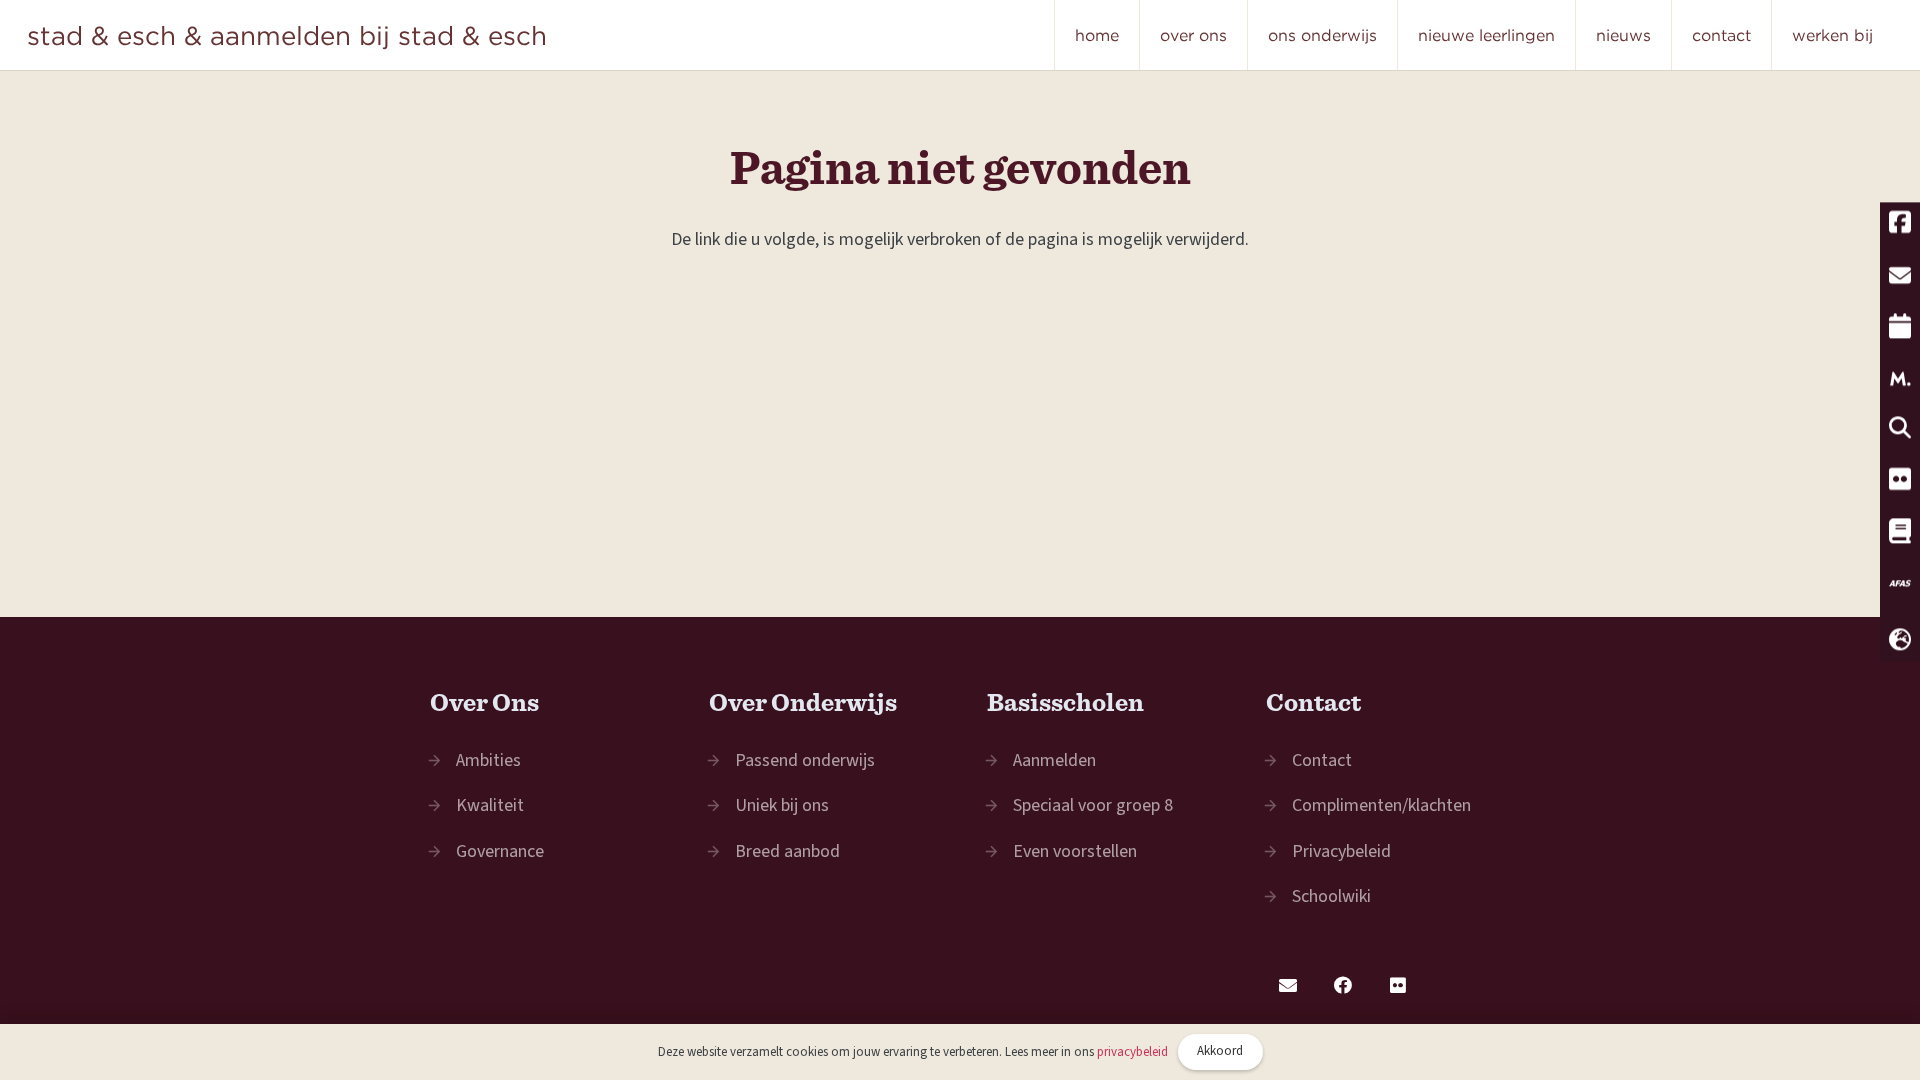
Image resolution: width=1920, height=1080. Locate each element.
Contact (1322, 760)
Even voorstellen (1075, 851)
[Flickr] (1398, 985)
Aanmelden (1054, 760)
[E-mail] (1288, 985)
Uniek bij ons (782, 805)
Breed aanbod (787, 851)
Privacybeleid (1341, 851)
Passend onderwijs (805, 760)
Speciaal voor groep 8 (1093, 805)
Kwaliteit (490, 805)
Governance (500, 851)
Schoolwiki (1331, 896)
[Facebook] (1343, 985)
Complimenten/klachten (1381, 805)
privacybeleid (1132, 1052)
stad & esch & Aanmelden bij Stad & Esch (287, 35)
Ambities (488, 760)
